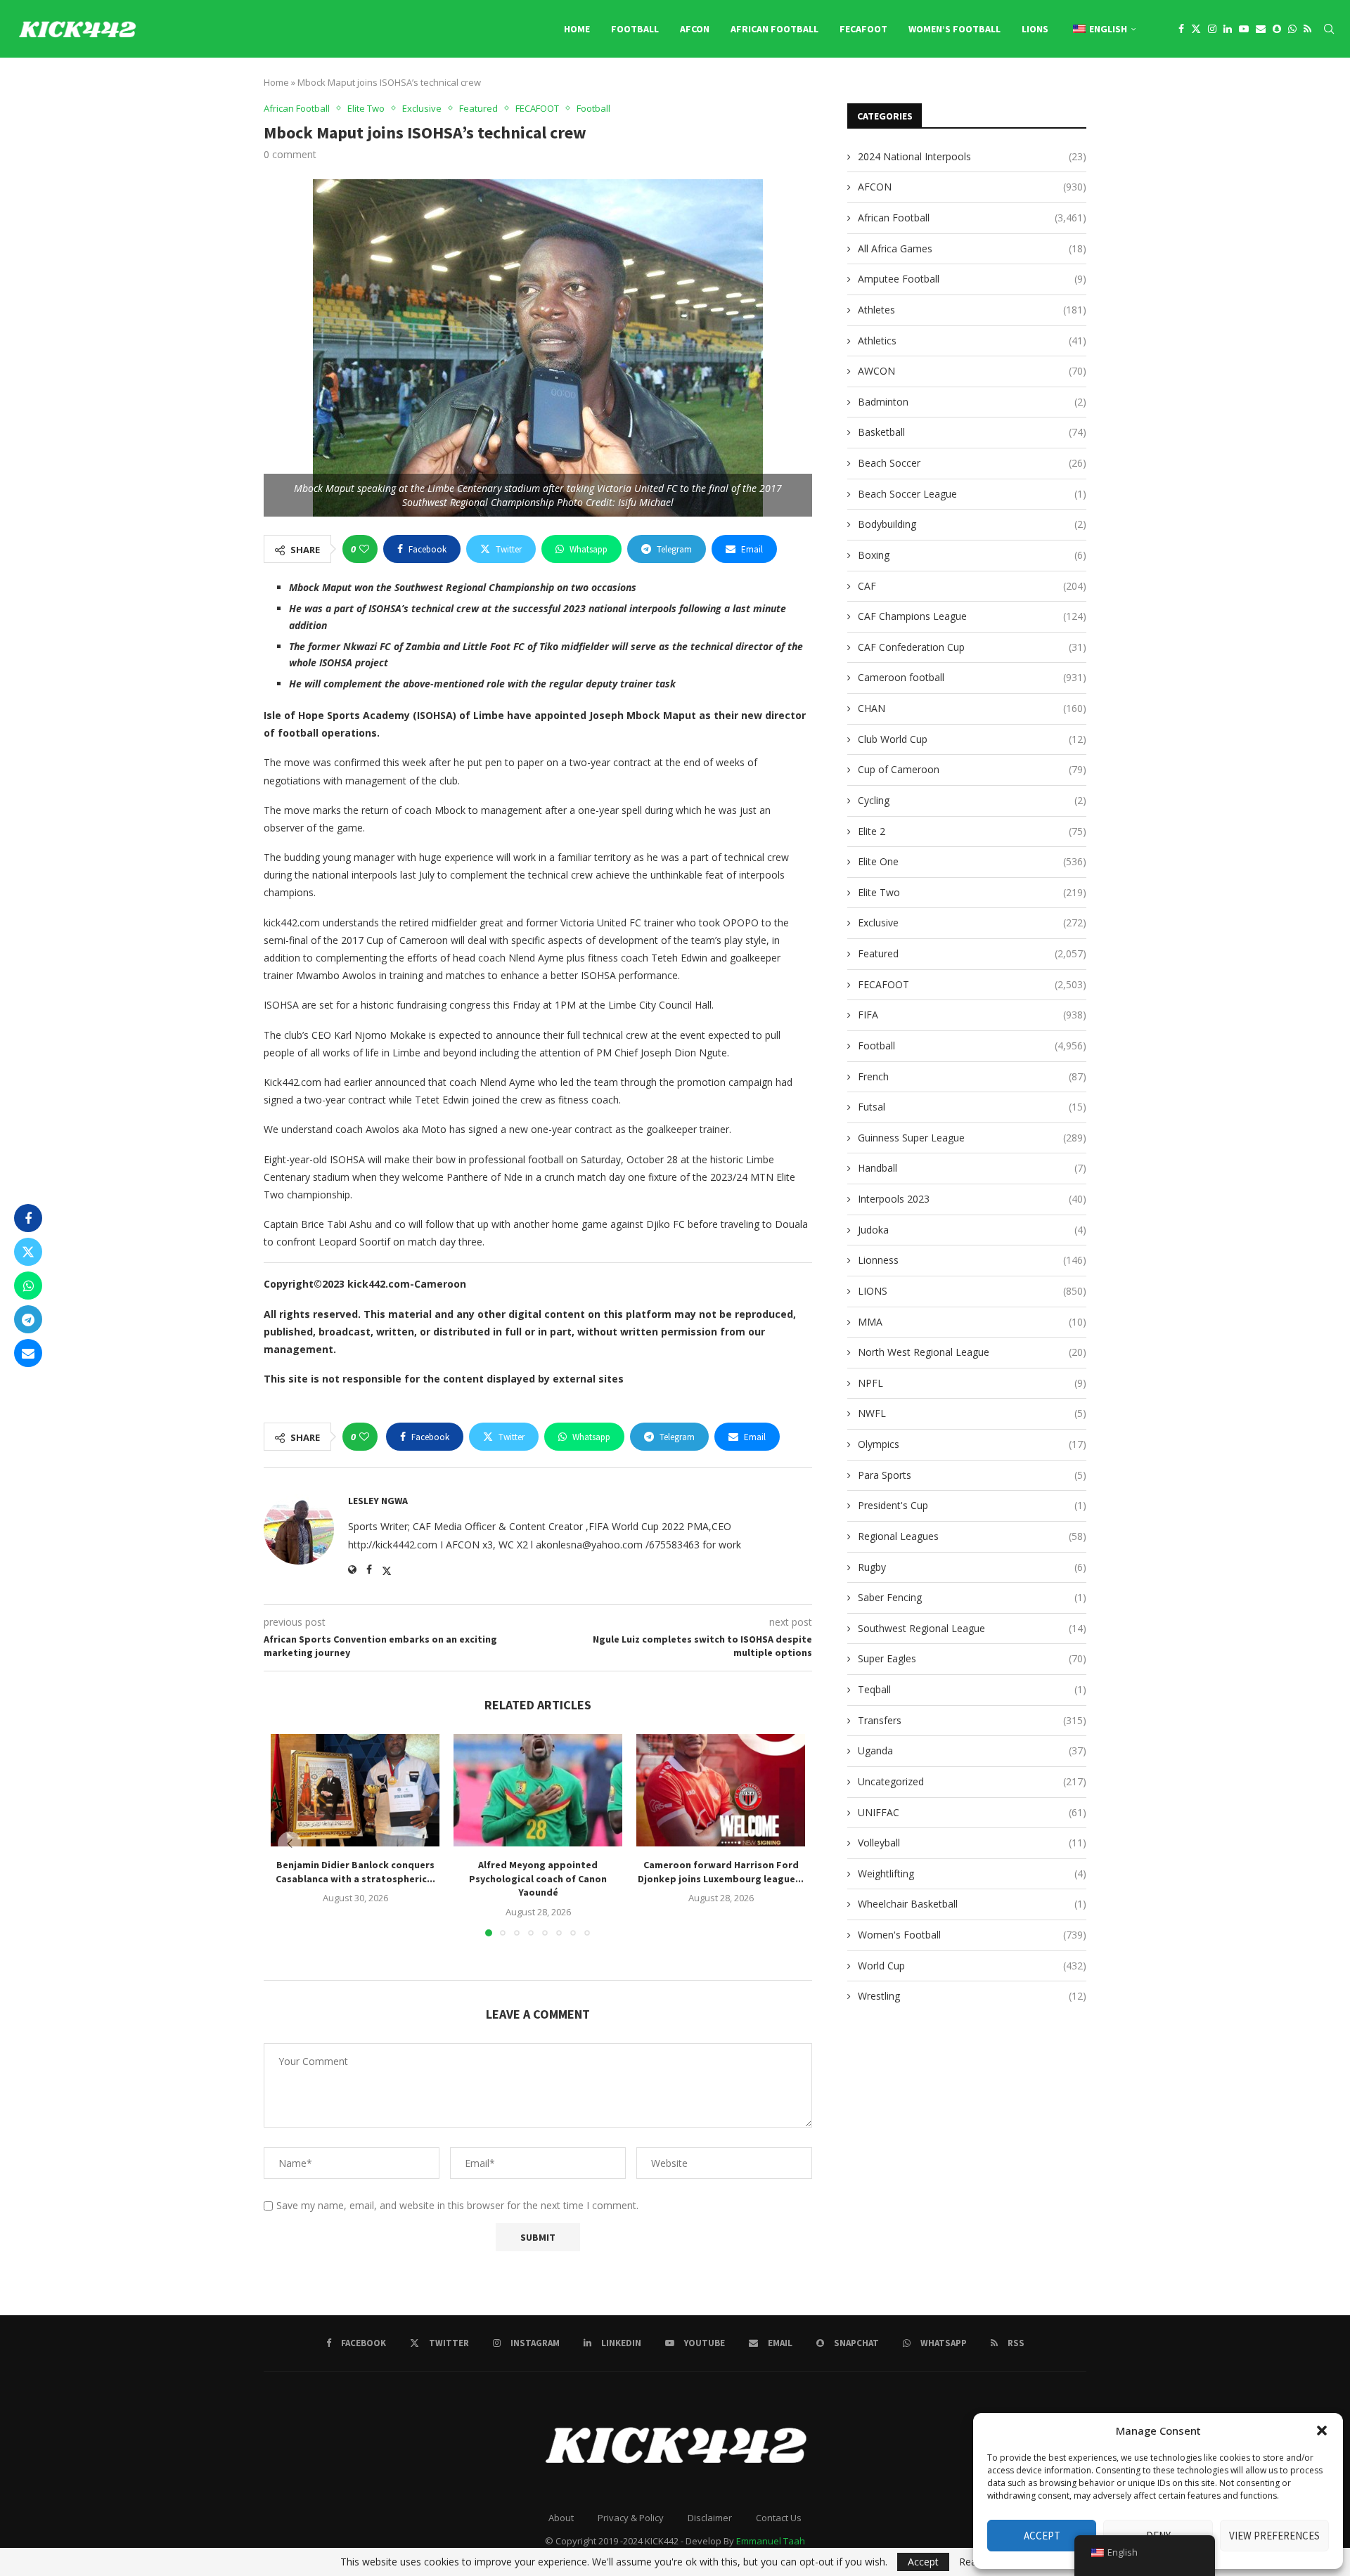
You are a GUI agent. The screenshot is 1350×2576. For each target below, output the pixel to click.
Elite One (972, 861)
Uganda (972, 1750)
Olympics (972, 1444)
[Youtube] (1244, 29)
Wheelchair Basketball (972, 1904)
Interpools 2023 (972, 1199)
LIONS (1035, 29)
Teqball (972, 1689)
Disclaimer (710, 2518)
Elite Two (972, 892)
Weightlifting (972, 1873)
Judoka (972, 1230)
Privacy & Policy (631, 2518)
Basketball (972, 432)
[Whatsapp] (1292, 29)
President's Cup (972, 1505)
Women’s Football (954, 29)
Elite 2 (972, 831)
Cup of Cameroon (972, 769)
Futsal (972, 1107)
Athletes (972, 310)
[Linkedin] (1228, 29)
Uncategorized (972, 1781)
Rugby (972, 1567)
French (972, 1076)
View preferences (1274, 2536)
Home (577, 29)
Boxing (972, 555)
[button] (1322, 2431)
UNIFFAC (972, 1812)
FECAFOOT (863, 29)
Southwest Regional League (972, 1628)
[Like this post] (364, 549)
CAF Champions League (972, 616)
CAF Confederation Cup (972, 647)
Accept (1042, 2536)
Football (635, 29)
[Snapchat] (1277, 29)
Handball (972, 1168)
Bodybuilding (972, 524)
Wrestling (972, 1996)
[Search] (1329, 29)
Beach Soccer (972, 463)
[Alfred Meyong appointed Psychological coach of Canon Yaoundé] (538, 1790)
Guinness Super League (972, 1138)
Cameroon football (972, 677)
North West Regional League (972, 1352)
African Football (774, 29)
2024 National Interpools (972, 156)
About (561, 2518)
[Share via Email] (28, 1353)
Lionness (972, 1260)
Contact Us (779, 2518)
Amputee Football (972, 279)
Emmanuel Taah (771, 2541)
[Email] (1261, 29)
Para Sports (972, 1475)
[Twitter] (1196, 29)
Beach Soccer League (972, 494)
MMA (972, 1322)
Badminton (972, 402)
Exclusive (972, 923)
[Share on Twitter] (28, 1252)
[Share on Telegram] (28, 1319)
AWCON (972, 371)
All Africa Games (972, 248)
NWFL (972, 1413)
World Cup (972, 1966)
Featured (972, 953)
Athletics (972, 341)
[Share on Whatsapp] (28, 1286)
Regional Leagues (972, 1536)
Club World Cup (972, 739)
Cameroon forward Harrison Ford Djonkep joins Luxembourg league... (721, 1872)
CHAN (972, 708)
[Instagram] (1212, 29)
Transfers (972, 1720)
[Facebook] (1181, 29)
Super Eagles (972, 1658)
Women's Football (972, 1935)
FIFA (972, 1015)
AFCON (695, 29)
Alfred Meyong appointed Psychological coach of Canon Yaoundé (538, 1878)
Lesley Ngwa (378, 1501)
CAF (972, 586)
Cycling (972, 800)
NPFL (972, 1383)
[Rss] (1307, 29)
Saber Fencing (972, 1597)
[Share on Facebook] (28, 1218)
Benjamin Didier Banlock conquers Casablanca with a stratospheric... (355, 1872)
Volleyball (972, 1843)
